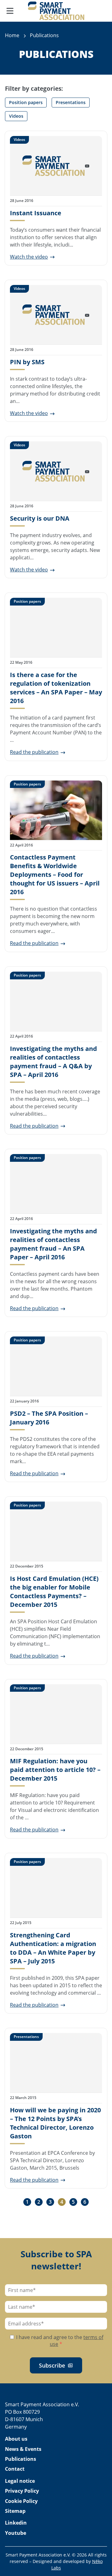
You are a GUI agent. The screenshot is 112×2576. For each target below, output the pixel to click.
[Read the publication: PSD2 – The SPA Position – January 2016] (56, 1366)
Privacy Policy (22, 2491)
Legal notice (20, 2481)
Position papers (26, 102)
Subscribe (52, 2365)
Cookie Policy (21, 2501)
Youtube (16, 2533)
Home (12, 35)
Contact (15, 2469)
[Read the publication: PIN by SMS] (56, 315)
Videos (16, 116)
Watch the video (29, 257)
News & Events (23, 2449)
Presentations (71, 102)
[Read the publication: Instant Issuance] (56, 166)
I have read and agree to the (59, 2341)
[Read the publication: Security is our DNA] (56, 471)
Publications (21, 2459)
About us (16, 2439)
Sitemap (15, 2511)
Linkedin (16, 2523)
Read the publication (34, 752)
